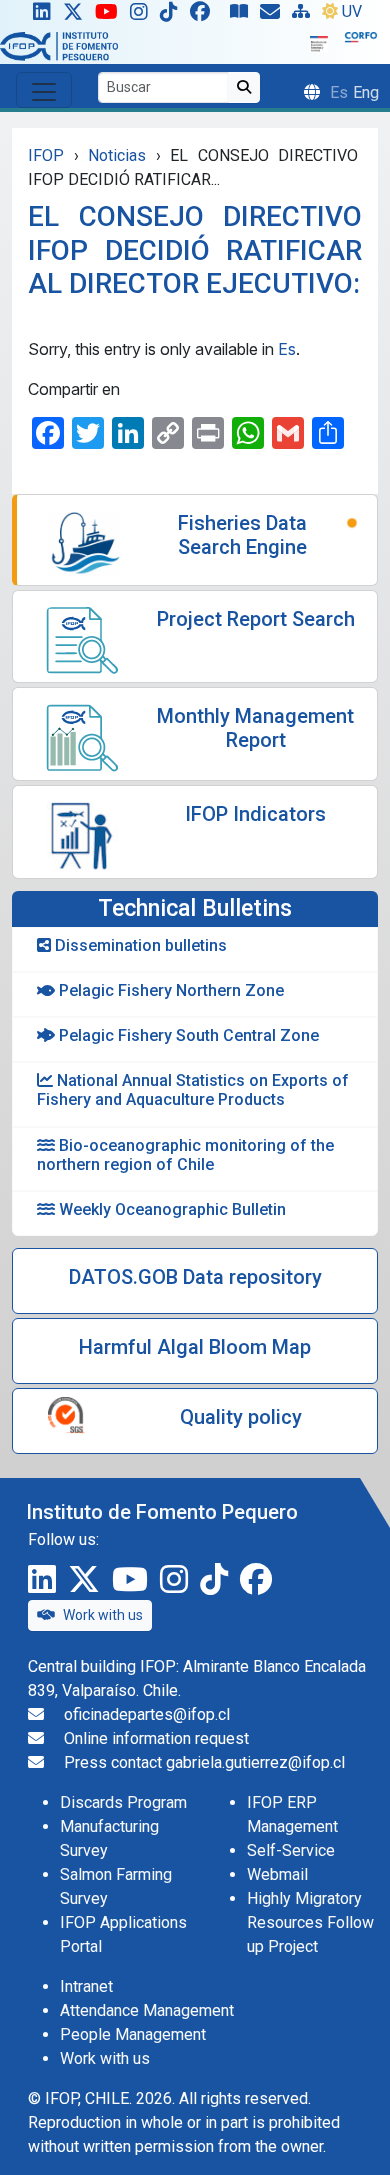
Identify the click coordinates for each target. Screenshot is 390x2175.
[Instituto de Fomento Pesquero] (59, 45)
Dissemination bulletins (139, 945)
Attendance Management (147, 2010)
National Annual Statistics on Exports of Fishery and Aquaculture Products (193, 1090)
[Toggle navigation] (44, 90)
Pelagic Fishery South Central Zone (187, 1035)
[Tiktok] (173, 16)
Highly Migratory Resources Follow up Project (310, 1922)
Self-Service (291, 1850)
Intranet (86, 1986)
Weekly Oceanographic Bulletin (170, 1209)
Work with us (103, 1615)
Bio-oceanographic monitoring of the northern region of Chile (185, 1155)
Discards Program (123, 1802)
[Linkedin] (38, 16)
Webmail (277, 1874)
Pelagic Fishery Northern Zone (169, 990)
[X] (77, 16)
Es (287, 349)
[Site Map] (305, 16)
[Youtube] (110, 16)
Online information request (156, 1738)
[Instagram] (143, 16)
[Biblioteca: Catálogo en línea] (243, 16)
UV (352, 11)
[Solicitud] (274, 16)
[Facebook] (208, 16)
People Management (133, 2034)
